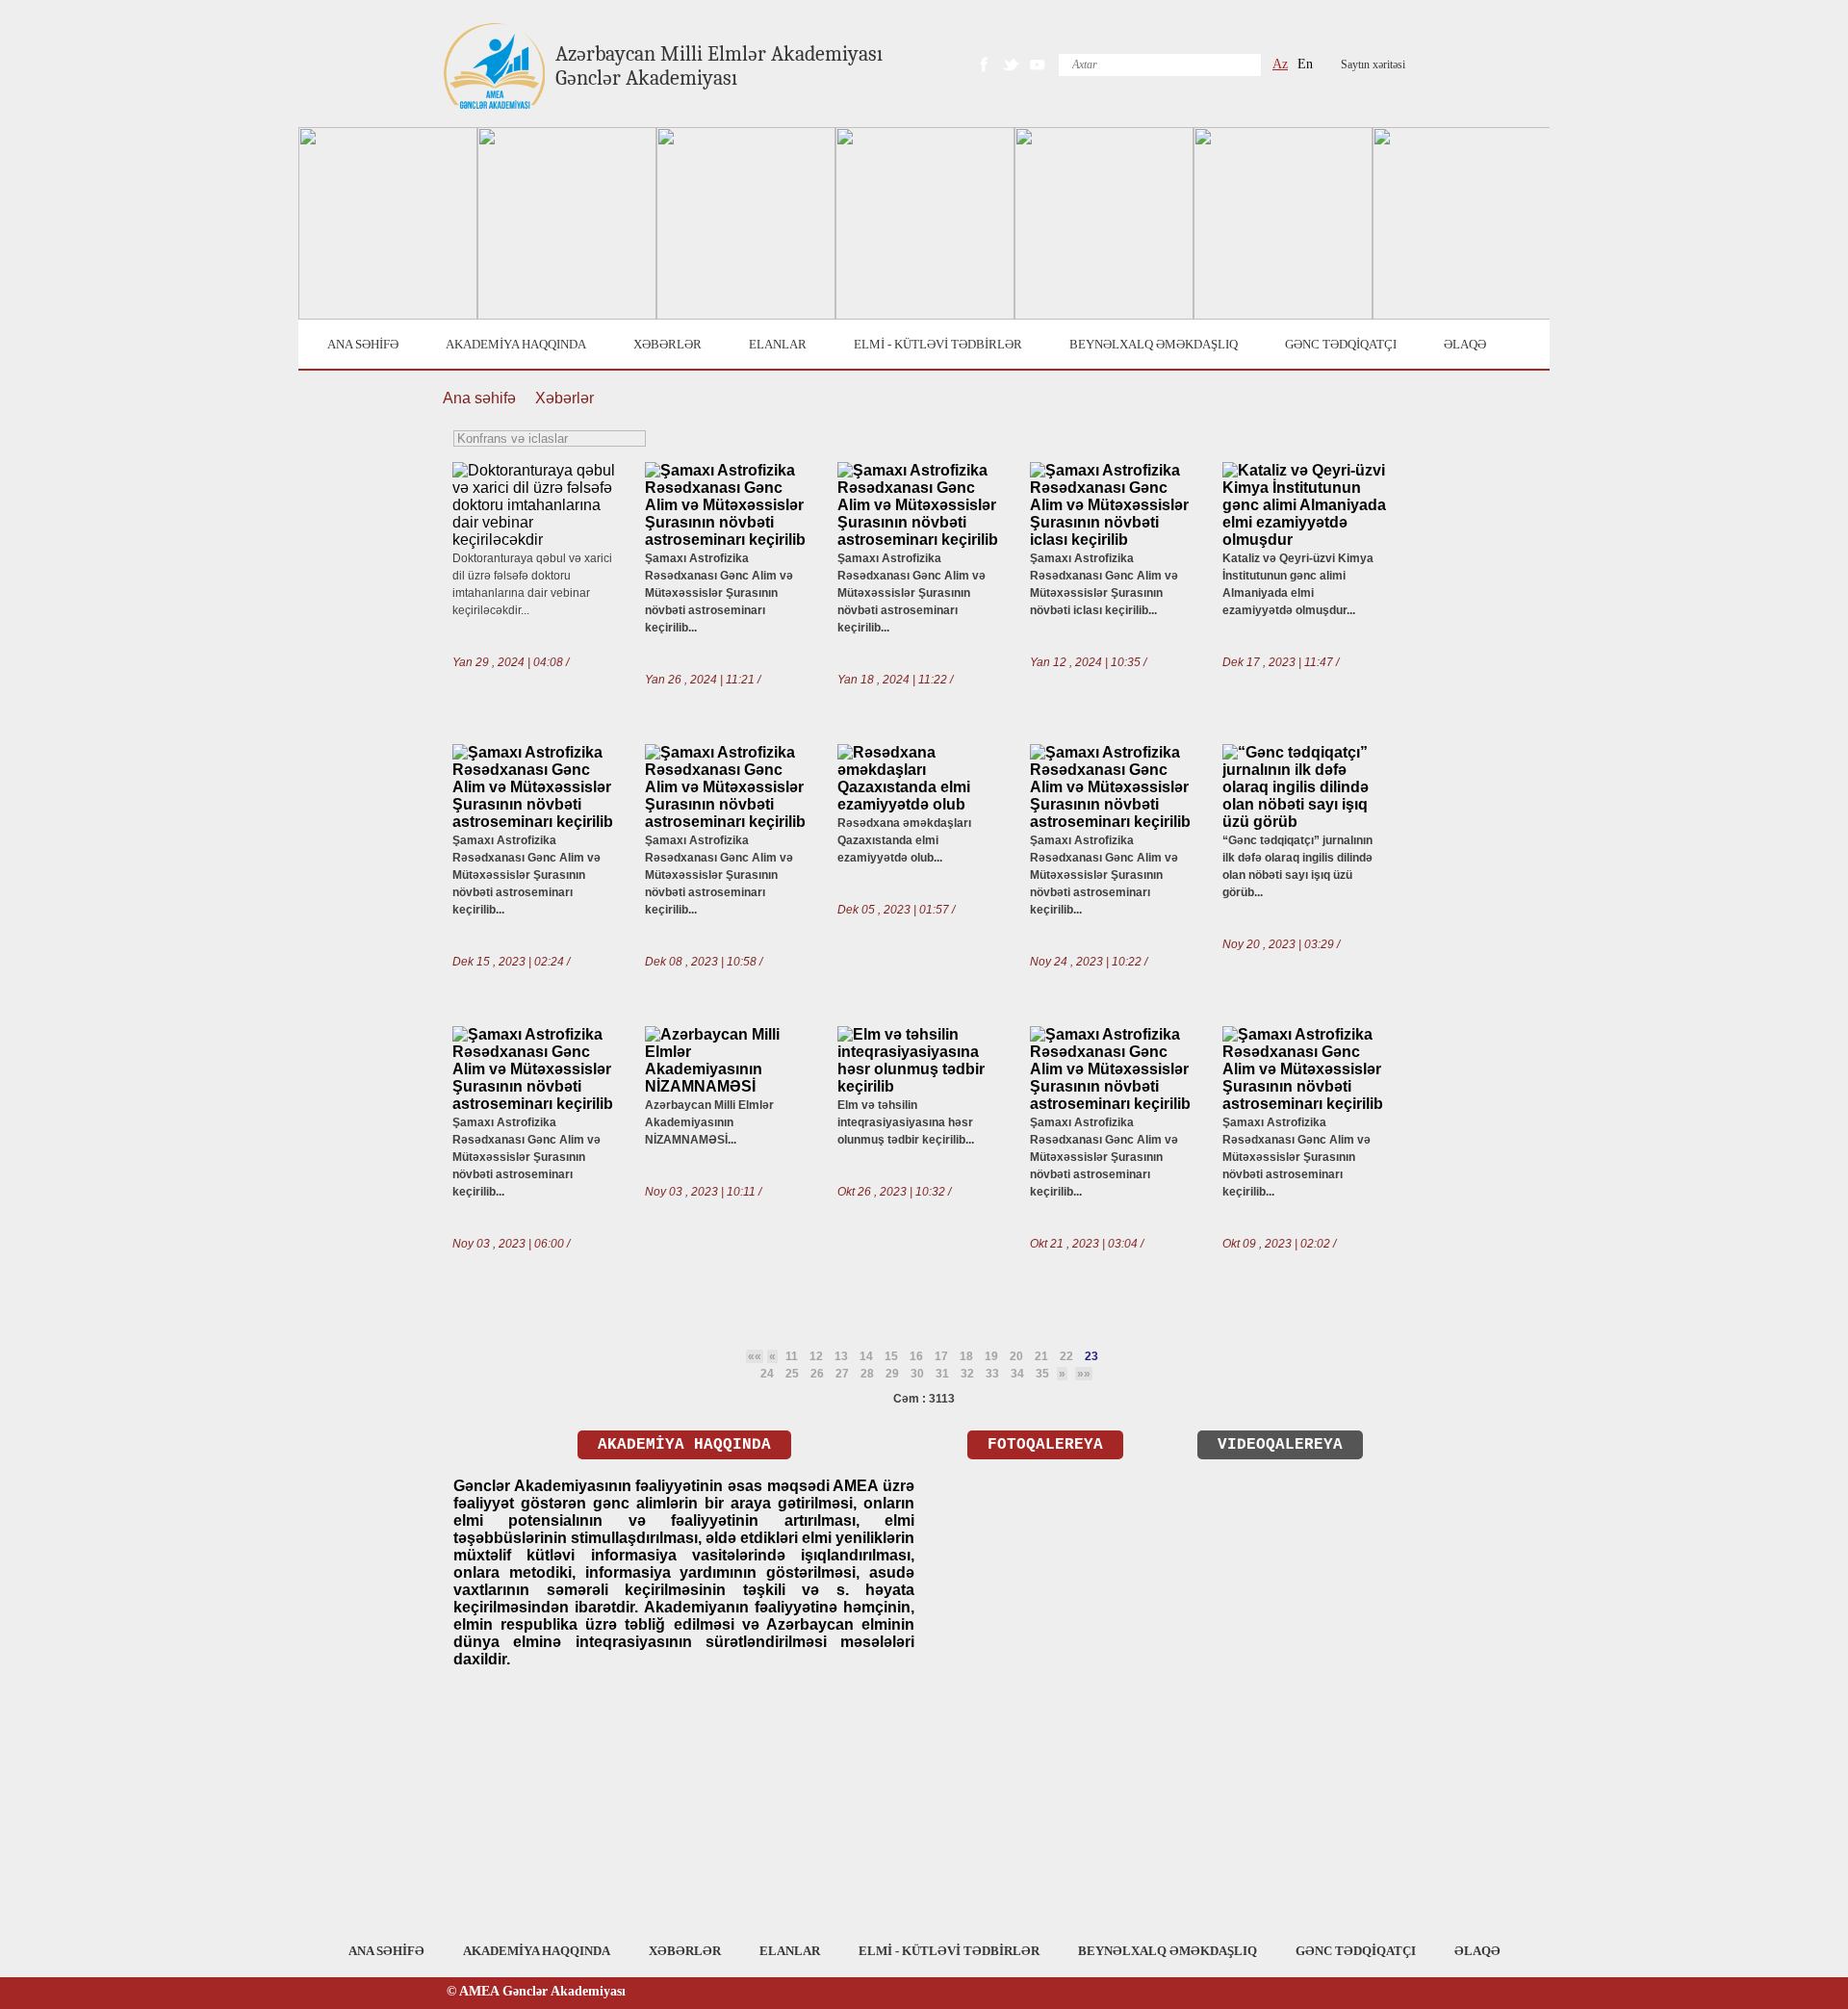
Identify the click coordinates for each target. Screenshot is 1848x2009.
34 (1017, 1374)
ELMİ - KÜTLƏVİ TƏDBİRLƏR (938, 344)
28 (867, 1374)
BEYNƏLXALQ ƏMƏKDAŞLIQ (1154, 344)
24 (767, 1374)
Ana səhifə (479, 398)
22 (1066, 1356)
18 (966, 1356)
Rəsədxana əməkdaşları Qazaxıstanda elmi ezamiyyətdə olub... (904, 840)
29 (892, 1374)
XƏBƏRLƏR (667, 344)
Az (1280, 64)
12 (816, 1356)
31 (942, 1374)
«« (755, 1356)
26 (817, 1374)
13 (841, 1356)
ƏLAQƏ (1465, 344)
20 (1016, 1356)
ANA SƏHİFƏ (363, 344)
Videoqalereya (1280, 1445)
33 (992, 1374)
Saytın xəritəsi (1373, 64)
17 (941, 1356)
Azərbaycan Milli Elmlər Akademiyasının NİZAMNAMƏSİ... (709, 1122)
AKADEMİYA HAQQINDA (516, 344)
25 (792, 1374)
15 (891, 1356)
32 (967, 1374)
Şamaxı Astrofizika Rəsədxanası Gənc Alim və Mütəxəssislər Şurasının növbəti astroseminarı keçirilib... (719, 593)
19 (991, 1356)
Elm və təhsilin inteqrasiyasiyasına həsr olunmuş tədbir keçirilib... (906, 1122)
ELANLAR (778, 344)
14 (866, 1356)
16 (916, 1356)
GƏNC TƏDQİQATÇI (1341, 344)
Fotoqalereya (1045, 1445)
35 (1042, 1374)
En (1305, 64)
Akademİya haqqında (684, 1445)
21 (1041, 1356)
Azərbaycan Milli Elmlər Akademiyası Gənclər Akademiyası (719, 66)
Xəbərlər (565, 398)
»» (1084, 1374)
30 (917, 1374)
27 (842, 1374)
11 (792, 1356)
